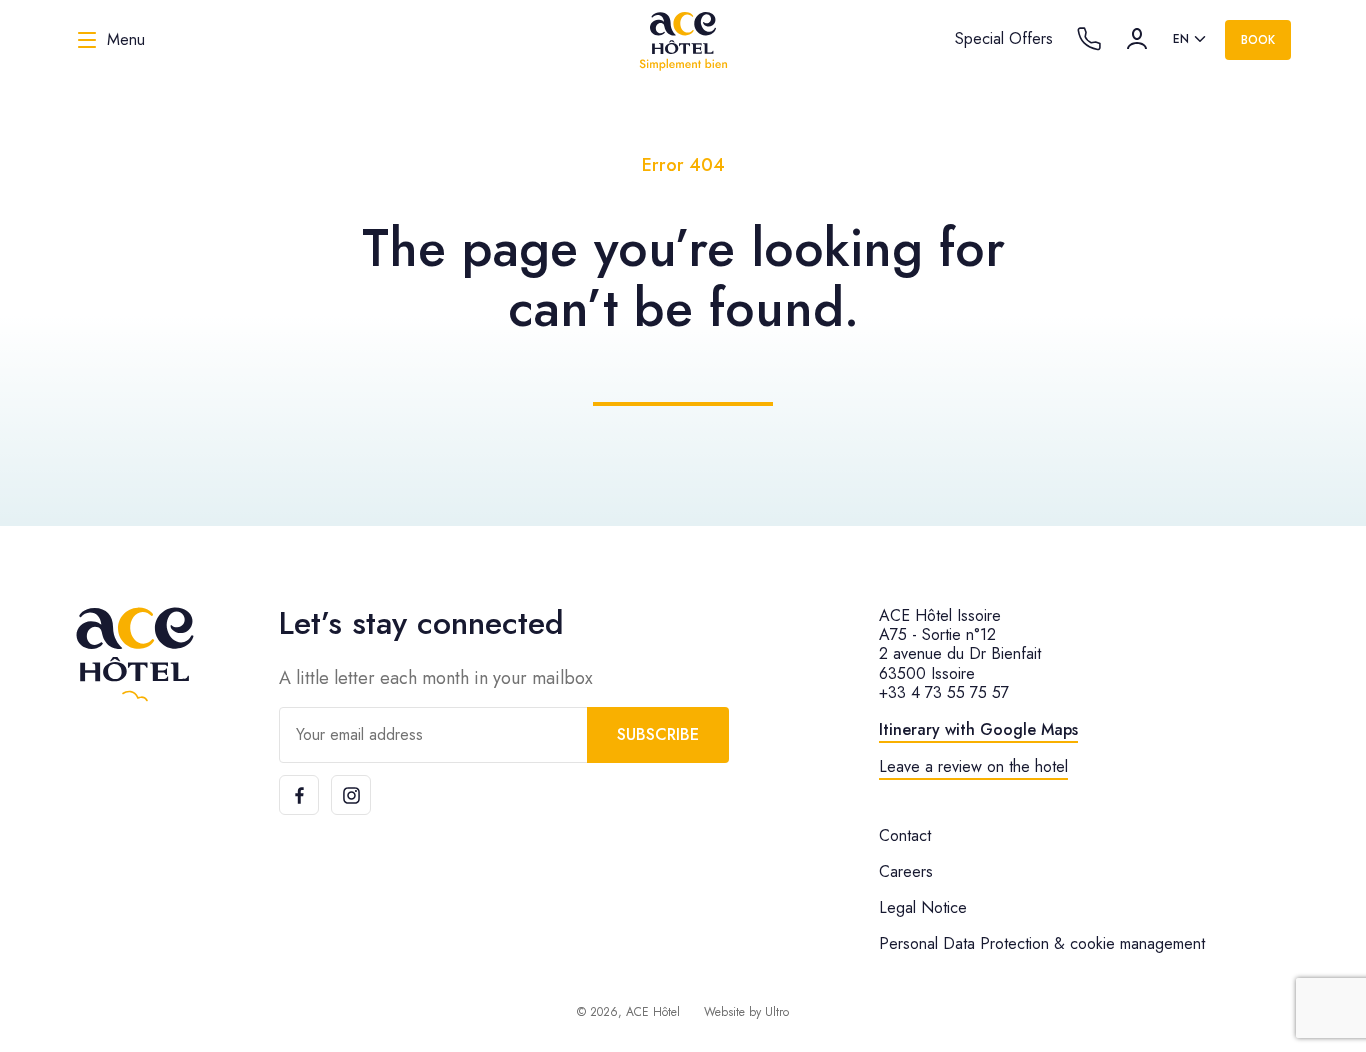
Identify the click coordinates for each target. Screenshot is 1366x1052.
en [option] (1181, 39)
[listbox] (1191, 40)
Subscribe (658, 734)
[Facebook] (299, 795)
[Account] (1137, 39)
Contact (905, 835)
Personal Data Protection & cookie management (1042, 943)
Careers (906, 871)
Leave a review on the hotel (973, 766)
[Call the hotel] (1089, 39)
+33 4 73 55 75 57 (944, 692)
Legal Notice (923, 907)
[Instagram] (351, 795)
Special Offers (1004, 38)
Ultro (777, 1012)
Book (1258, 40)
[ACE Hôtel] (683, 40)
